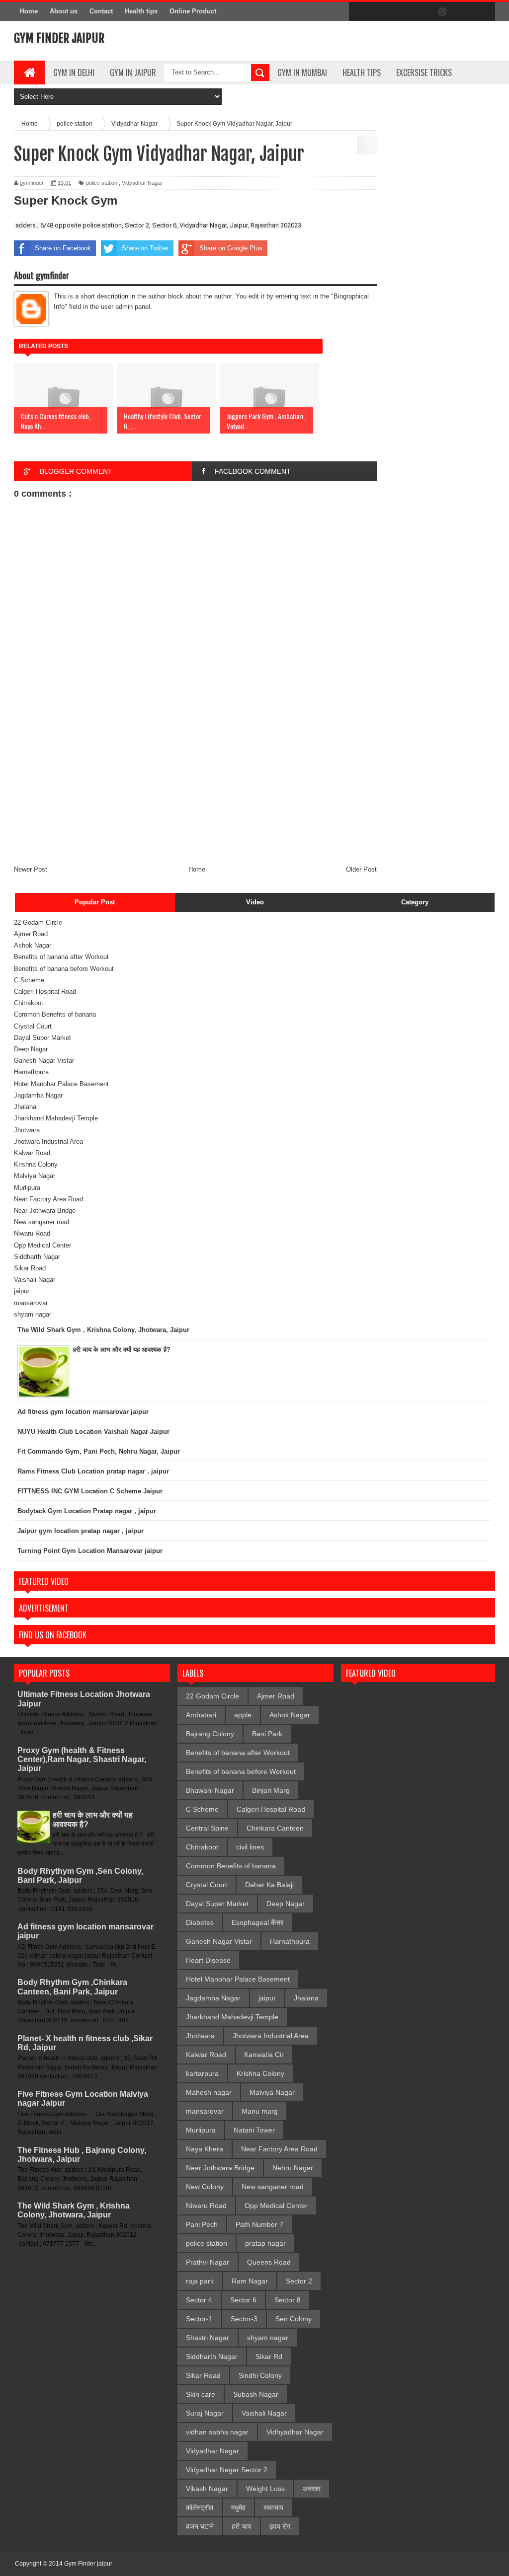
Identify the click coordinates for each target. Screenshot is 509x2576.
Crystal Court (33, 1026)
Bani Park (267, 1734)
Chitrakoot (29, 1003)
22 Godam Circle (38, 922)
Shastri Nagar (208, 2338)
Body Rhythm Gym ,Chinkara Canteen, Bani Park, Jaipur (72, 1987)
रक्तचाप (273, 2507)
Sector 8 (288, 2300)
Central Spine (207, 1828)
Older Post (361, 869)
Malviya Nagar (35, 1176)
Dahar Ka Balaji (269, 1885)
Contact (101, 11)
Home (29, 11)
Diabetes (200, 1922)
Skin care (201, 2394)
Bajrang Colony (210, 1734)
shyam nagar (33, 1314)
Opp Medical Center (42, 1245)
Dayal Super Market (42, 1038)
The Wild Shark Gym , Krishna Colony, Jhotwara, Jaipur (74, 2210)
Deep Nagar (31, 1049)
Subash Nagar (256, 2394)
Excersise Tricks (424, 73)
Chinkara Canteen (275, 1828)
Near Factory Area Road (48, 1199)
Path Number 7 (259, 2224)
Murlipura (27, 1188)
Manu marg (260, 2111)
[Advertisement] (195, 790)
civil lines (250, 1847)
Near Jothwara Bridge (45, 1211)
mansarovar (31, 1303)
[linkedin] (463, 12)
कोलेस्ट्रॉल (200, 2507)
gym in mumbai (302, 73)
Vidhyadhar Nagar (295, 2432)
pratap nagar (265, 2243)
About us (64, 11)
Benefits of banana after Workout (61, 957)
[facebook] (359, 12)
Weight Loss (265, 2489)
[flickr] (422, 12)
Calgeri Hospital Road (45, 992)
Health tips (141, 11)
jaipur (22, 1291)
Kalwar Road (32, 1153)
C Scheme (29, 980)
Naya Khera (205, 2149)
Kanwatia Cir (264, 2055)
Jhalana (25, 1107)
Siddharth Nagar (37, 1257)
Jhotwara (27, 1130)
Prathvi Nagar (208, 2262)
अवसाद (312, 2489)
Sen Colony (294, 2319)
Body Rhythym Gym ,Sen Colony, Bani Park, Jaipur (80, 1876)
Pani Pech (202, 2224)
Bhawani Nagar (210, 1790)
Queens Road (269, 2262)
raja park (200, 2281)
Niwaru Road (32, 1233)
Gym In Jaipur (133, 73)
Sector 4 (199, 2300)
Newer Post (31, 869)
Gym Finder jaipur (59, 38)
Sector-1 (199, 2319)
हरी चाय (242, 2526)
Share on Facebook (63, 248)
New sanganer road (42, 1222)
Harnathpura (31, 1072)
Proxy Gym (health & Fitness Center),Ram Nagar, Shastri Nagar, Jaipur (82, 1759)
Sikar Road (30, 1268)
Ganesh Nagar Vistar (44, 1061)
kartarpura (202, 2073)
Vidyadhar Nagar (142, 183)
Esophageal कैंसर (257, 1922)
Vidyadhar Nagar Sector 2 (227, 2470)
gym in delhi (74, 73)
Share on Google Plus (231, 248)
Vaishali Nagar (35, 1280)
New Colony (205, 2187)
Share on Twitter (145, 248)
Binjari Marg (271, 1790)
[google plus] (484, 12)
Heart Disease (208, 1960)
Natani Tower (254, 2130)
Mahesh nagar (209, 2092)
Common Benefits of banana (55, 1014)
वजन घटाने (200, 2526)
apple (243, 1715)
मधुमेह (238, 2507)
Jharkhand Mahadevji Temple (56, 1118)
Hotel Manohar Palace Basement (61, 1084)
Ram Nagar (250, 2281)
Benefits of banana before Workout (64, 969)
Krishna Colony (36, 1164)
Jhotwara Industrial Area (48, 1141)
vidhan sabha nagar (217, 2432)
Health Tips (362, 73)
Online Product (193, 11)
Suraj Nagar (205, 2413)
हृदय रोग (280, 2526)
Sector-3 (244, 2319)
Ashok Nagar (33, 945)
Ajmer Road (31, 934)
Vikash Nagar (207, 2489)
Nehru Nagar (293, 2168)
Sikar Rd (269, 2356)
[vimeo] (401, 12)
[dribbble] (442, 12)
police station (102, 183)
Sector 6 (243, 2300)
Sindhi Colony (260, 2375)
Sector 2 (299, 2281)
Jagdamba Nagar (38, 1095)
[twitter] (380, 12)
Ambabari (201, 1715)
